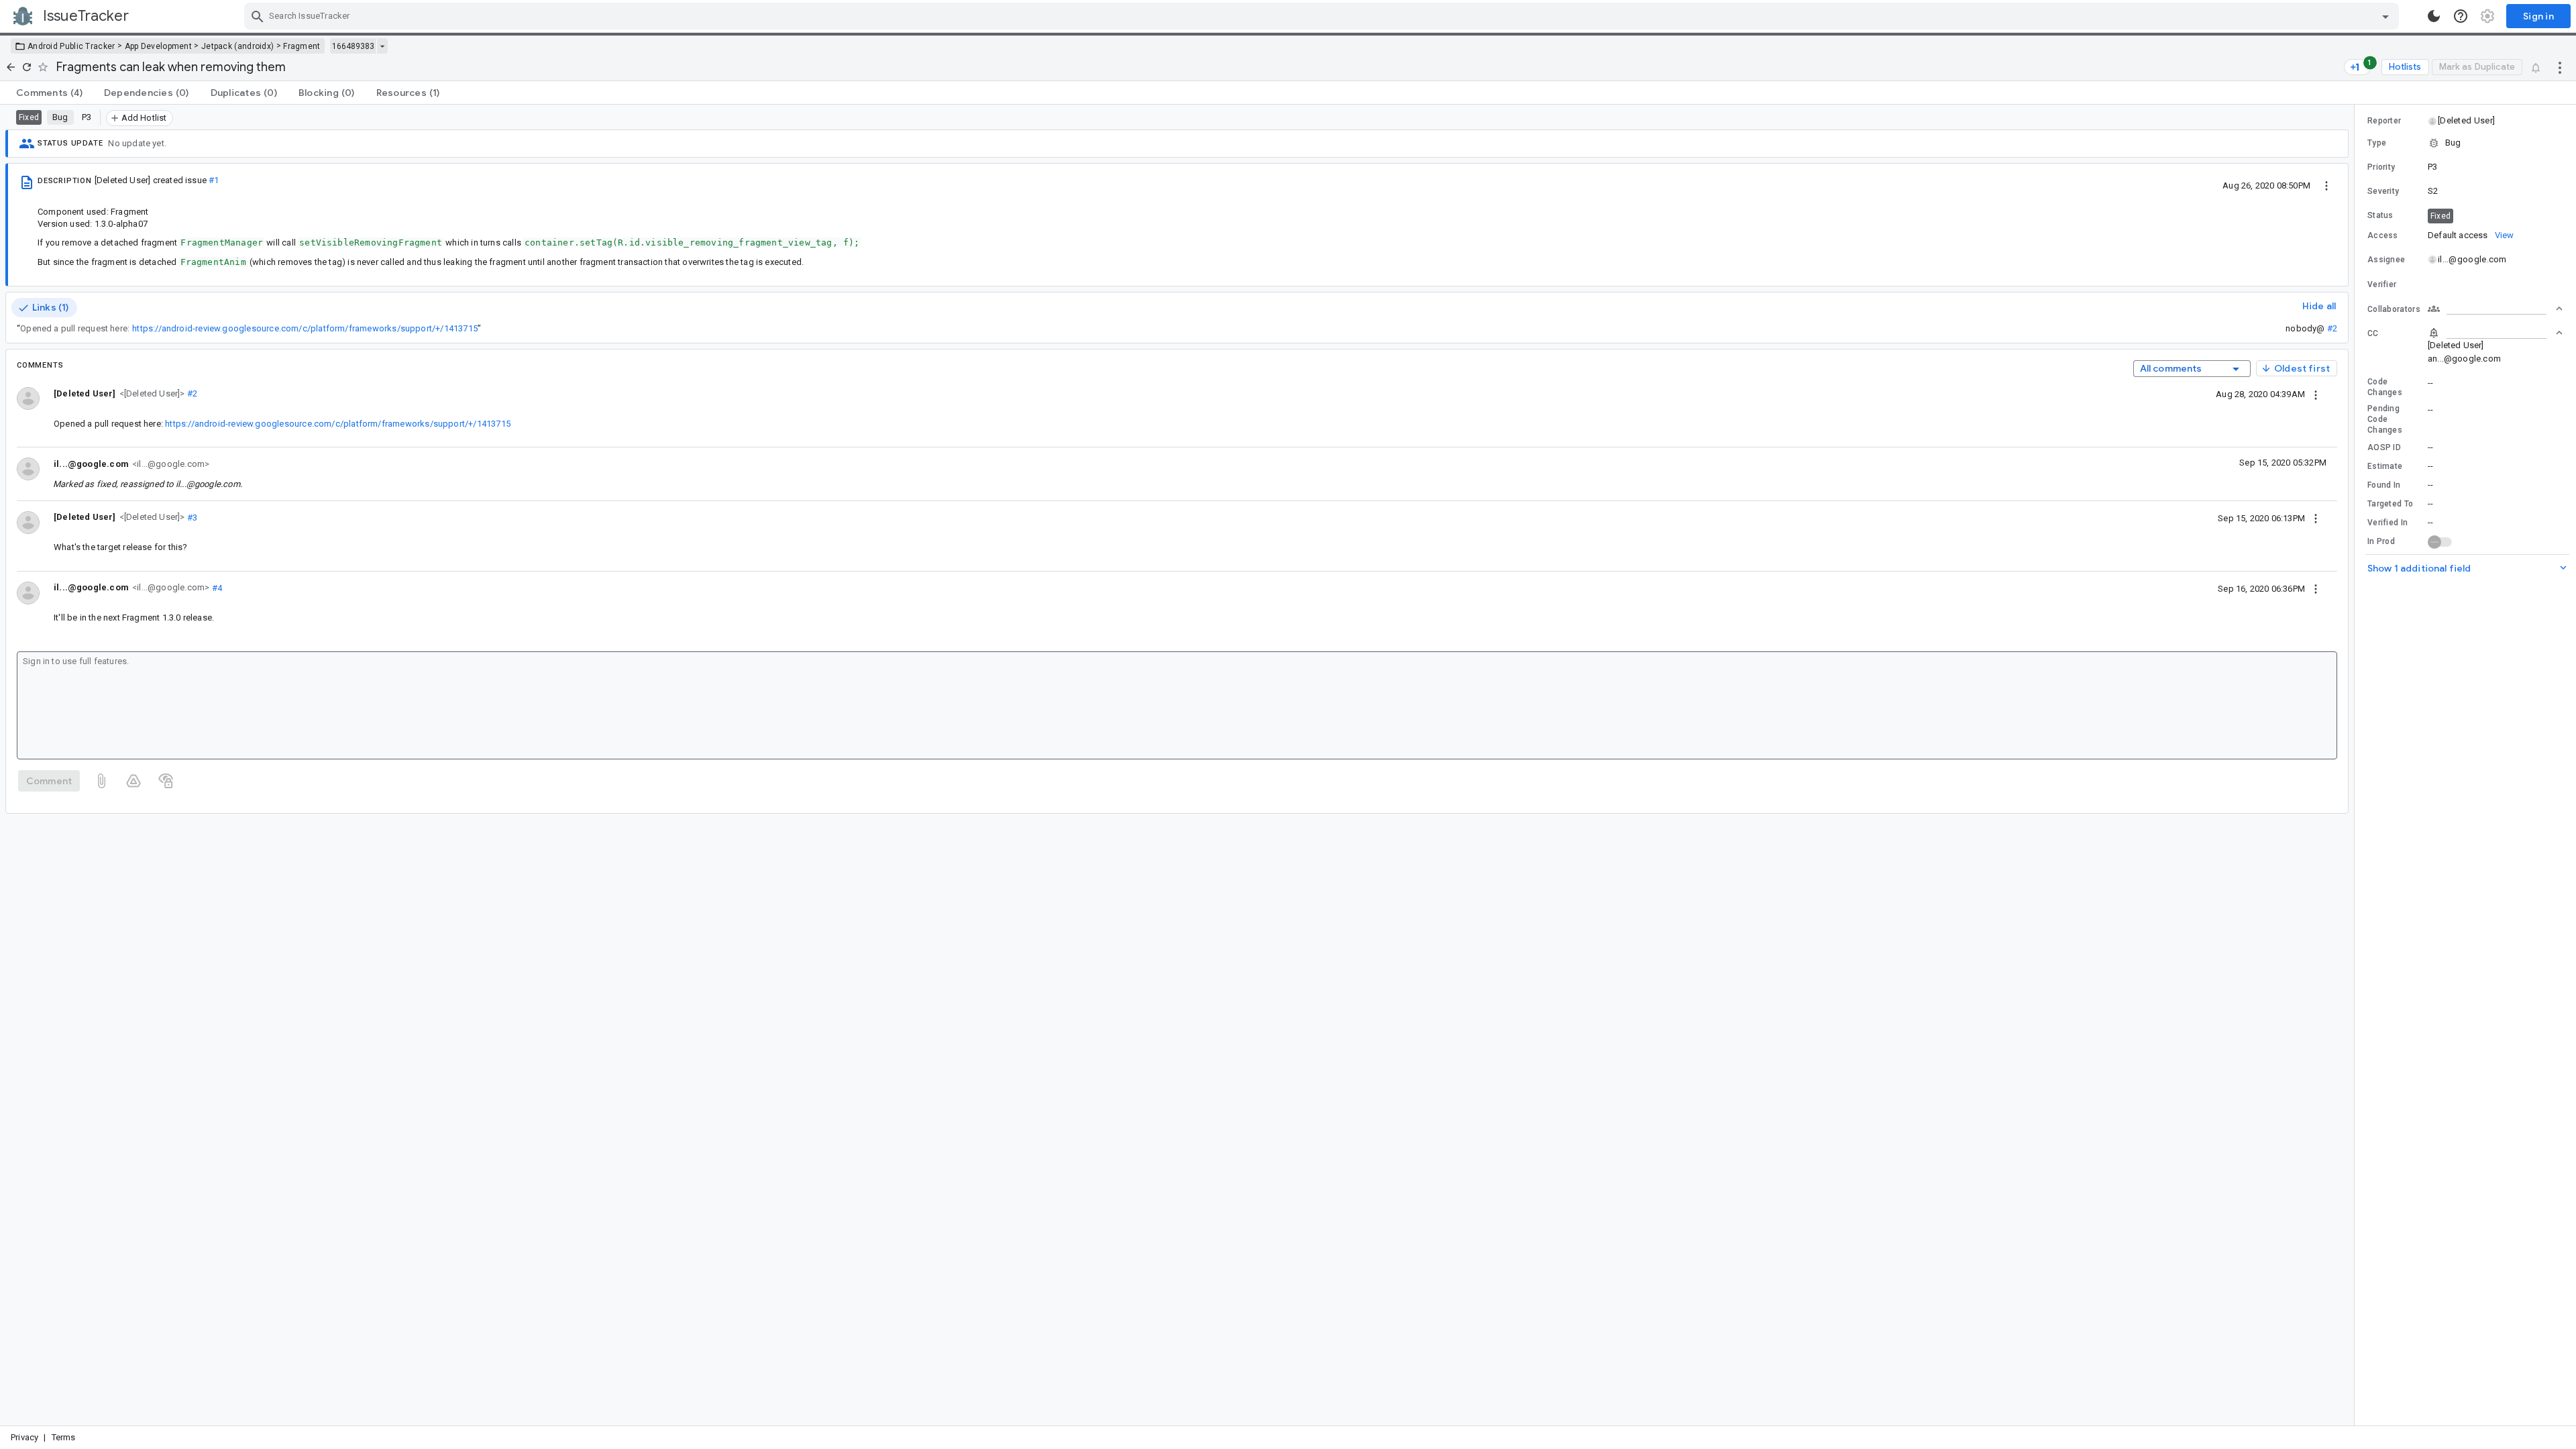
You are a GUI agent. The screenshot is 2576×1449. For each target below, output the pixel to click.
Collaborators (2394, 309)
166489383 (353, 46)
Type (2377, 143)
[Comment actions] (2316, 394)
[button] (151, 393)
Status (2380, 215)
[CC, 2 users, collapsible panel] (2495, 333)
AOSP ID (2384, 447)
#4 (216, 587)
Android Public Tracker (71, 46)
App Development (159, 46)
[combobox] (1323, 16)
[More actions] (2560, 67)
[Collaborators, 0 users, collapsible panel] (2495, 309)
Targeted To (2390, 504)
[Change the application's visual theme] (2434, 16)
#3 (192, 517)
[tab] (49, 93)
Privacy (24, 1437)
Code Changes (2385, 387)
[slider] (2357, 765)
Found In (2384, 485)
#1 (214, 180)
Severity (2383, 191)
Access (2383, 235)
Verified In (2387, 523)
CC (2373, 333)
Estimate (2385, 466)
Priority (2381, 167)
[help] (2461, 16)
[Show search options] (2385, 16)
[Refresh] (27, 67)
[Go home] (11, 67)
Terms (64, 1437)
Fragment (302, 46)
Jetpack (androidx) (237, 46)
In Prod (2381, 541)
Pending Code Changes (2385, 419)
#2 (2332, 328)
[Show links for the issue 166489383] (382, 46)
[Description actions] (2326, 185)
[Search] (258, 16)
